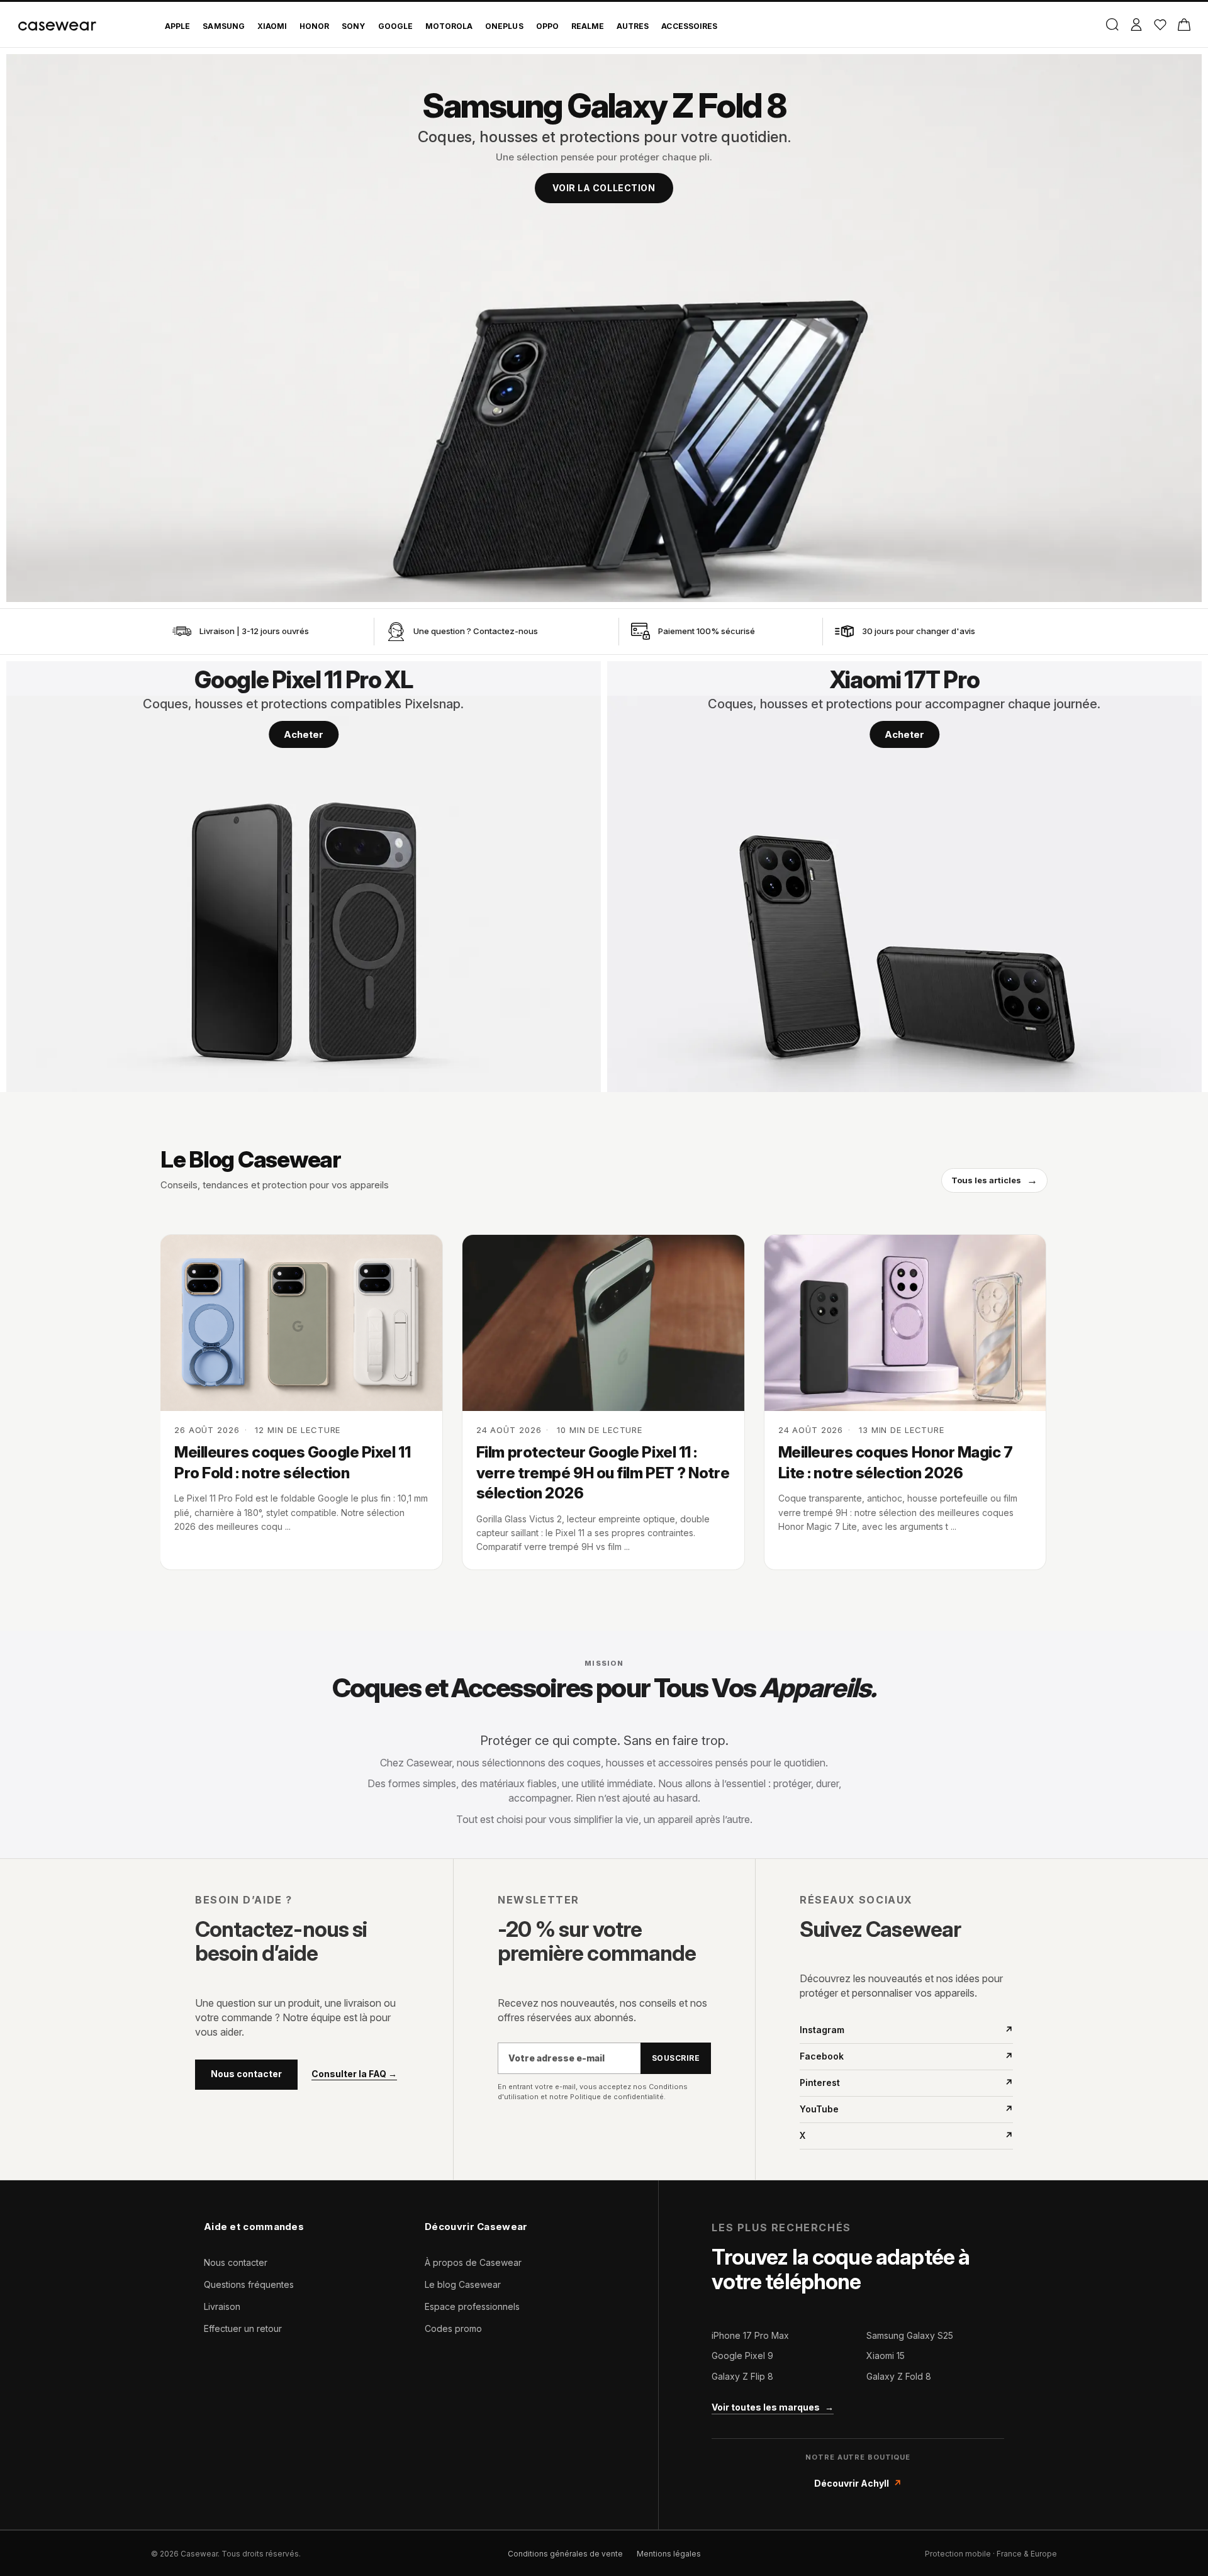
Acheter (304, 734)
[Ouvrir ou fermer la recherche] (1112, 25)
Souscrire (676, 2058)
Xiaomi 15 (886, 2356)
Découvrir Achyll (858, 2483)
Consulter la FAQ (354, 2074)
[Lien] (182, 632)
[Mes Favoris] (1160, 25)
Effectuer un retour (243, 2328)
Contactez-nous (506, 631)
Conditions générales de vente (565, 2554)
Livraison (222, 2306)
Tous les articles (994, 1180)
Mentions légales (669, 2554)
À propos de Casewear (473, 2262)
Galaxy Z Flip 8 (742, 2376)
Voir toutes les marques (773, 2407)
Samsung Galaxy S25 (910, 2335)
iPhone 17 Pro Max (750, 2335)
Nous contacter (246, 2074)
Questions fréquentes (249, 2284)
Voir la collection (604, 188)
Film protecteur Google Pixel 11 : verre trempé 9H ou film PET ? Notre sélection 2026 (603, 1473)
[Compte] (1136, 25)
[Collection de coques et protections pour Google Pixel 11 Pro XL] (304, 877)
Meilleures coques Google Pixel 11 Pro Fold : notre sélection (292, 1462)
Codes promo (453, 2328)
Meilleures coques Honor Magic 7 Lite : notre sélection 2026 (896, 1462)
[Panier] (1184, 25)
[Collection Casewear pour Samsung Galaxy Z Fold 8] (604, 328)
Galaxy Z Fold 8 (899, 2376)
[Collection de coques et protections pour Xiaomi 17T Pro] (904, 877)
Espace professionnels (472, 2306)
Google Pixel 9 (742, 2356)
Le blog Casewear (463, 2284)
